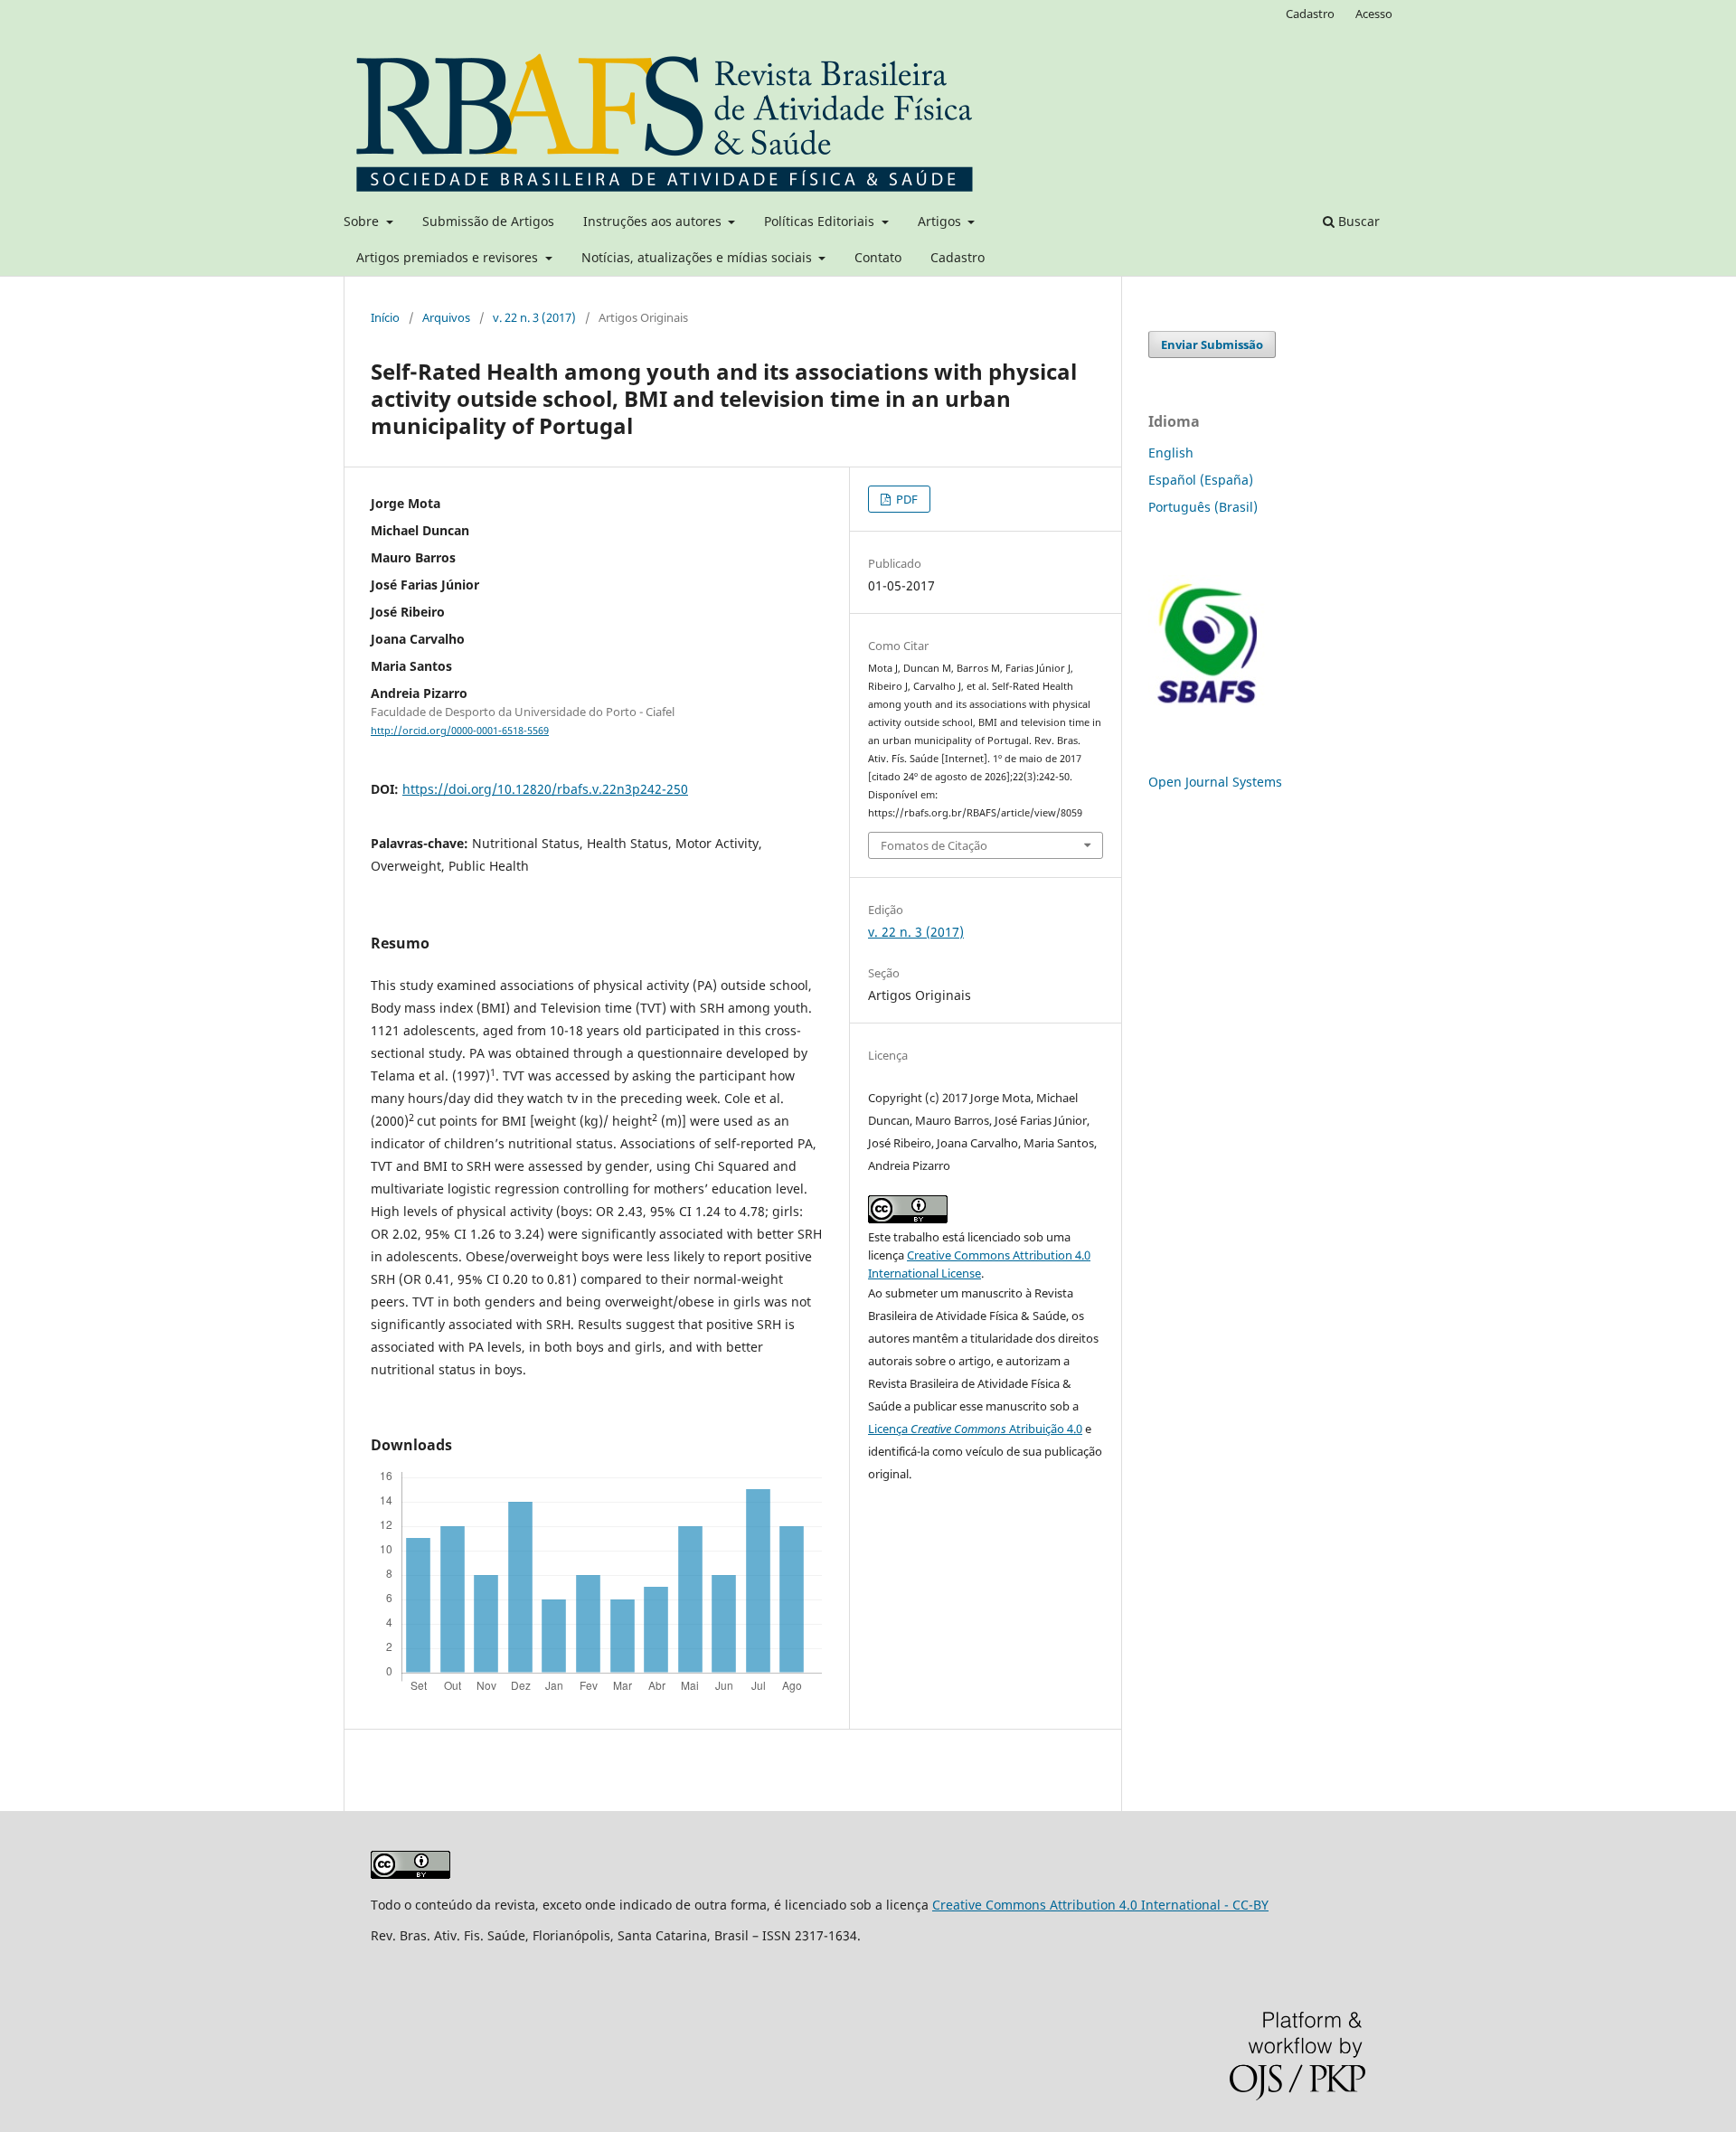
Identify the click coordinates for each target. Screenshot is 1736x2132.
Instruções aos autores (654, 221)
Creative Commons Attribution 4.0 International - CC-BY (1100, 1905)
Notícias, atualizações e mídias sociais (698, 257)
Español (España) (1201, 480)
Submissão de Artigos (488, 221)
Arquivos (446, 317)
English (1171, 453)
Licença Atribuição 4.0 (975, 1429)
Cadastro (958, 257)
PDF (906, 499)
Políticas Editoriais (821, 221)
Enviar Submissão (1212, 344)
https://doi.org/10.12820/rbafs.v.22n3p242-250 (545, 789)
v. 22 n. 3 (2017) (534, 317)
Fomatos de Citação (934, 845)
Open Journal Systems (1215, 782)
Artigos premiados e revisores (449, 257)
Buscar (1357, 221)
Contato (878, 257)
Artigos (941, 221)
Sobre (363, 221)
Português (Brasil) (1203, 507)
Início (385, 317)
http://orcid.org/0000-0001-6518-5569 (460, 731)
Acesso (1374, 14)
